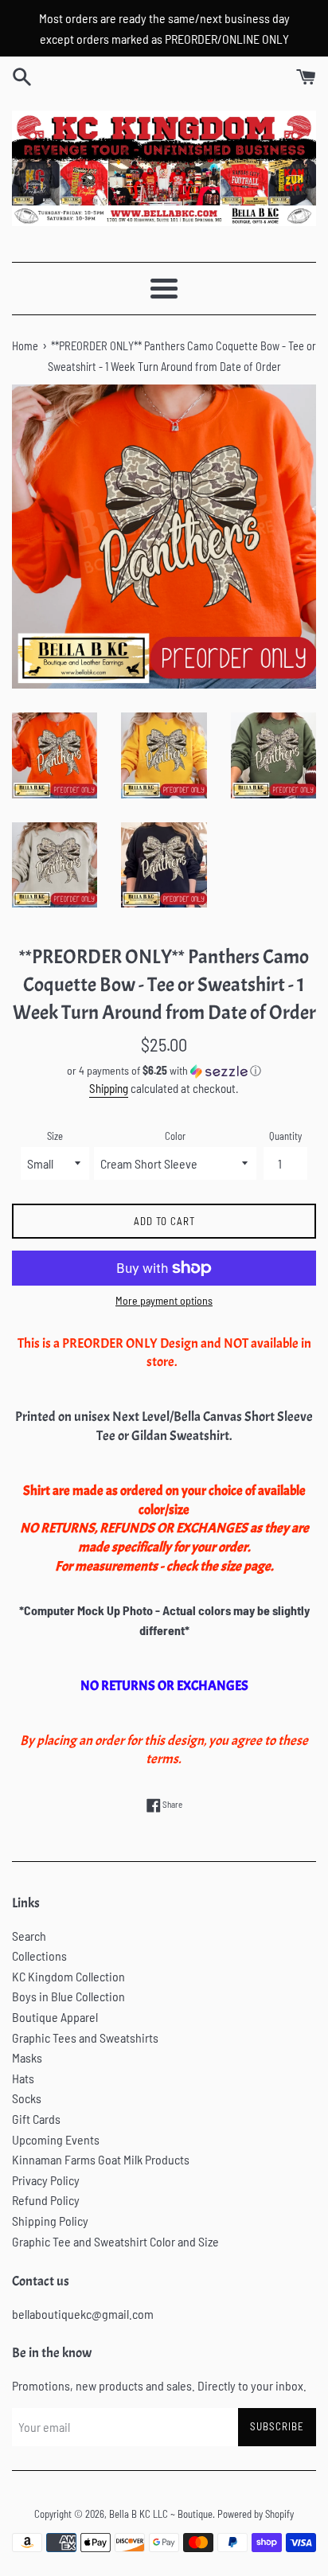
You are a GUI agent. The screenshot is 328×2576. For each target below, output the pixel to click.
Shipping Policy (50, 2221)
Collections (39, 1955)
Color (175, 1136)
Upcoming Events (56, 2139)
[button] (164, 1071)
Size (55, 1136)
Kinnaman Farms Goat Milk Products (101, 2159)
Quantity (285, 1136)
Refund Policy (46, 2200)
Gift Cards (36, 2119)
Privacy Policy (46, 2180)
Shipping (109, 1088)
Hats (23, 2078)
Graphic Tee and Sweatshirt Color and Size (115, 2241)
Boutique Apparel (55, 2017)
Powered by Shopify (256, 2514)
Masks (27, 2057)
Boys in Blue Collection (68, 1996)
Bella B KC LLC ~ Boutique (161, 2514)
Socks (27, 2098)
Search (29, 1936)
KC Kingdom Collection (68, 1976)
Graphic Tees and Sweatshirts (85, 2037)
